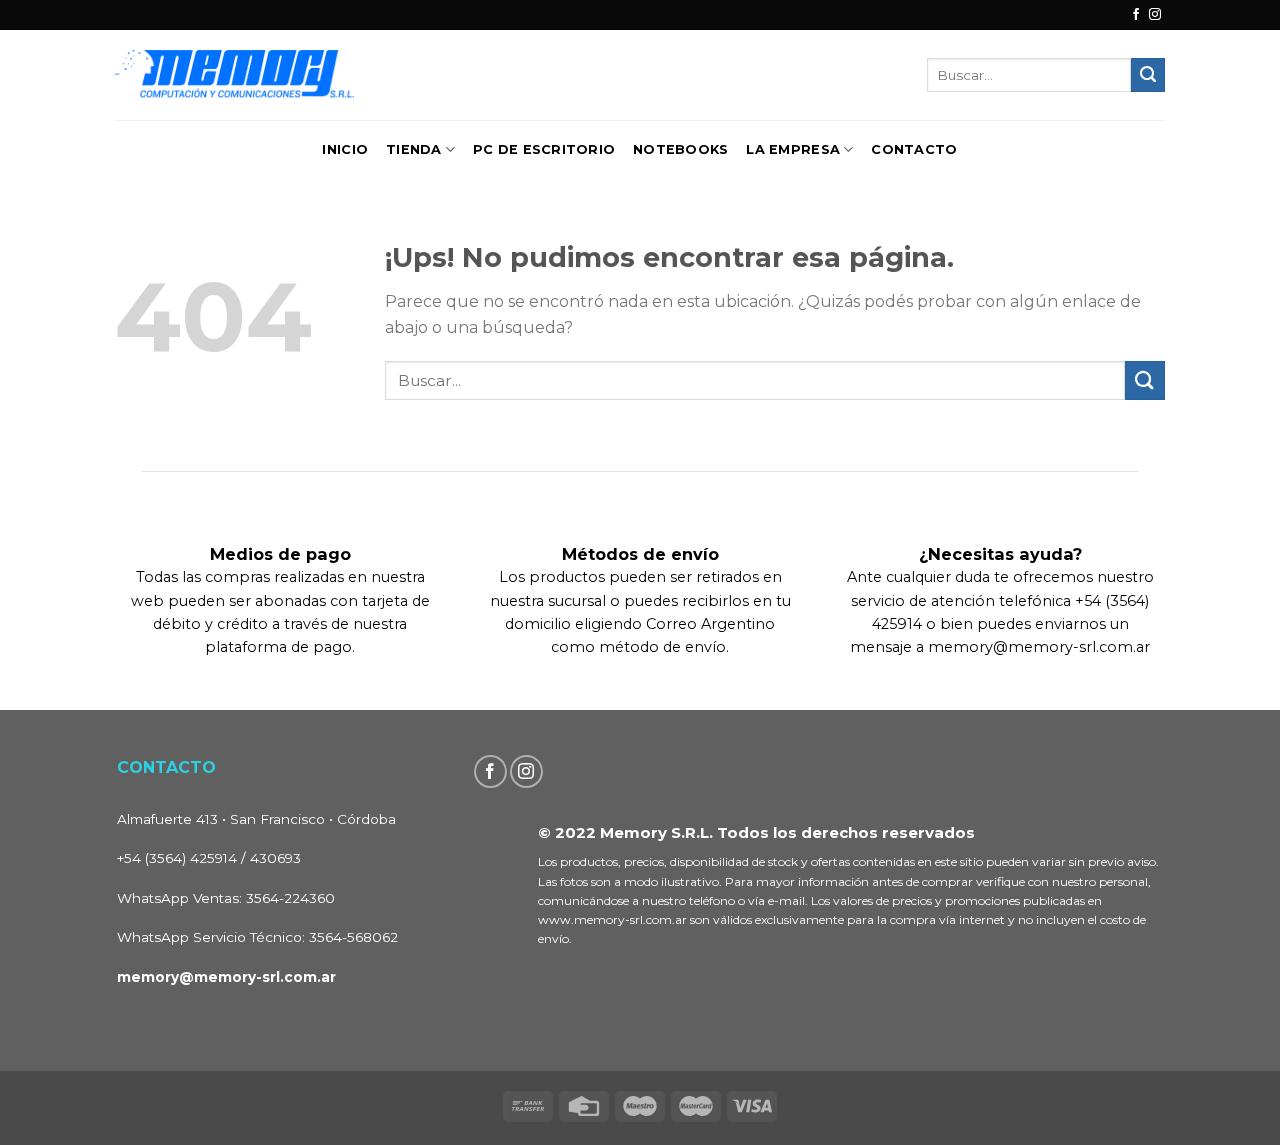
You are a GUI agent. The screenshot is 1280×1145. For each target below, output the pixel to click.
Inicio (345, 149)
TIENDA (414, 149)
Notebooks (680, 149)
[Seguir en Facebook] (1136, 15)
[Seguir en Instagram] (1155, 15)
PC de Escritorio (544, 149)
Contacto (914, 149)
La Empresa (793, 149)
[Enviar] (1148, 75)
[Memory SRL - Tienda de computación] (297, 74)
